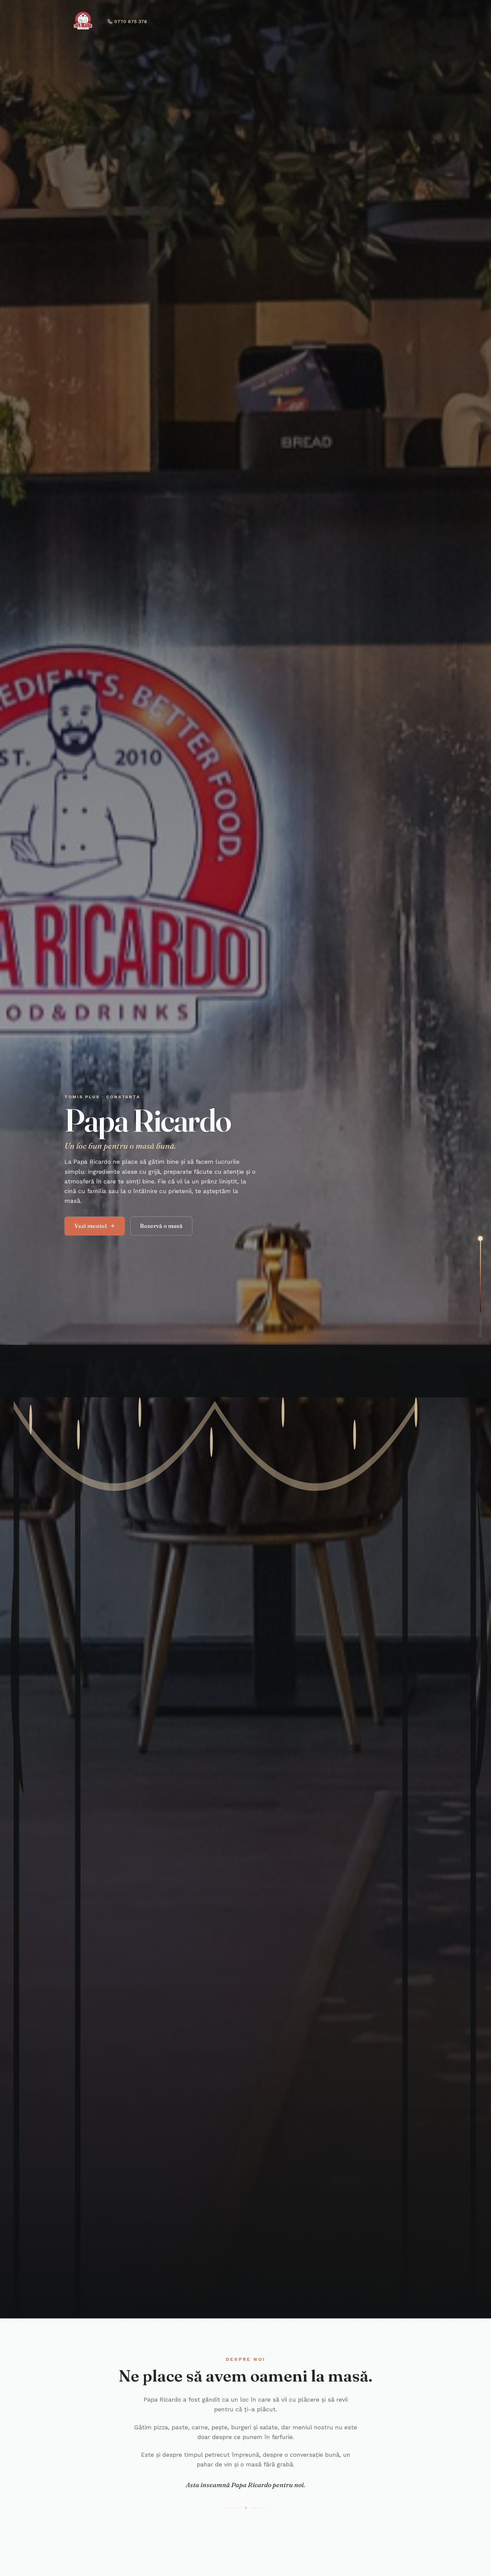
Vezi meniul (91, 1226)
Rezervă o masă (161, 1226)
